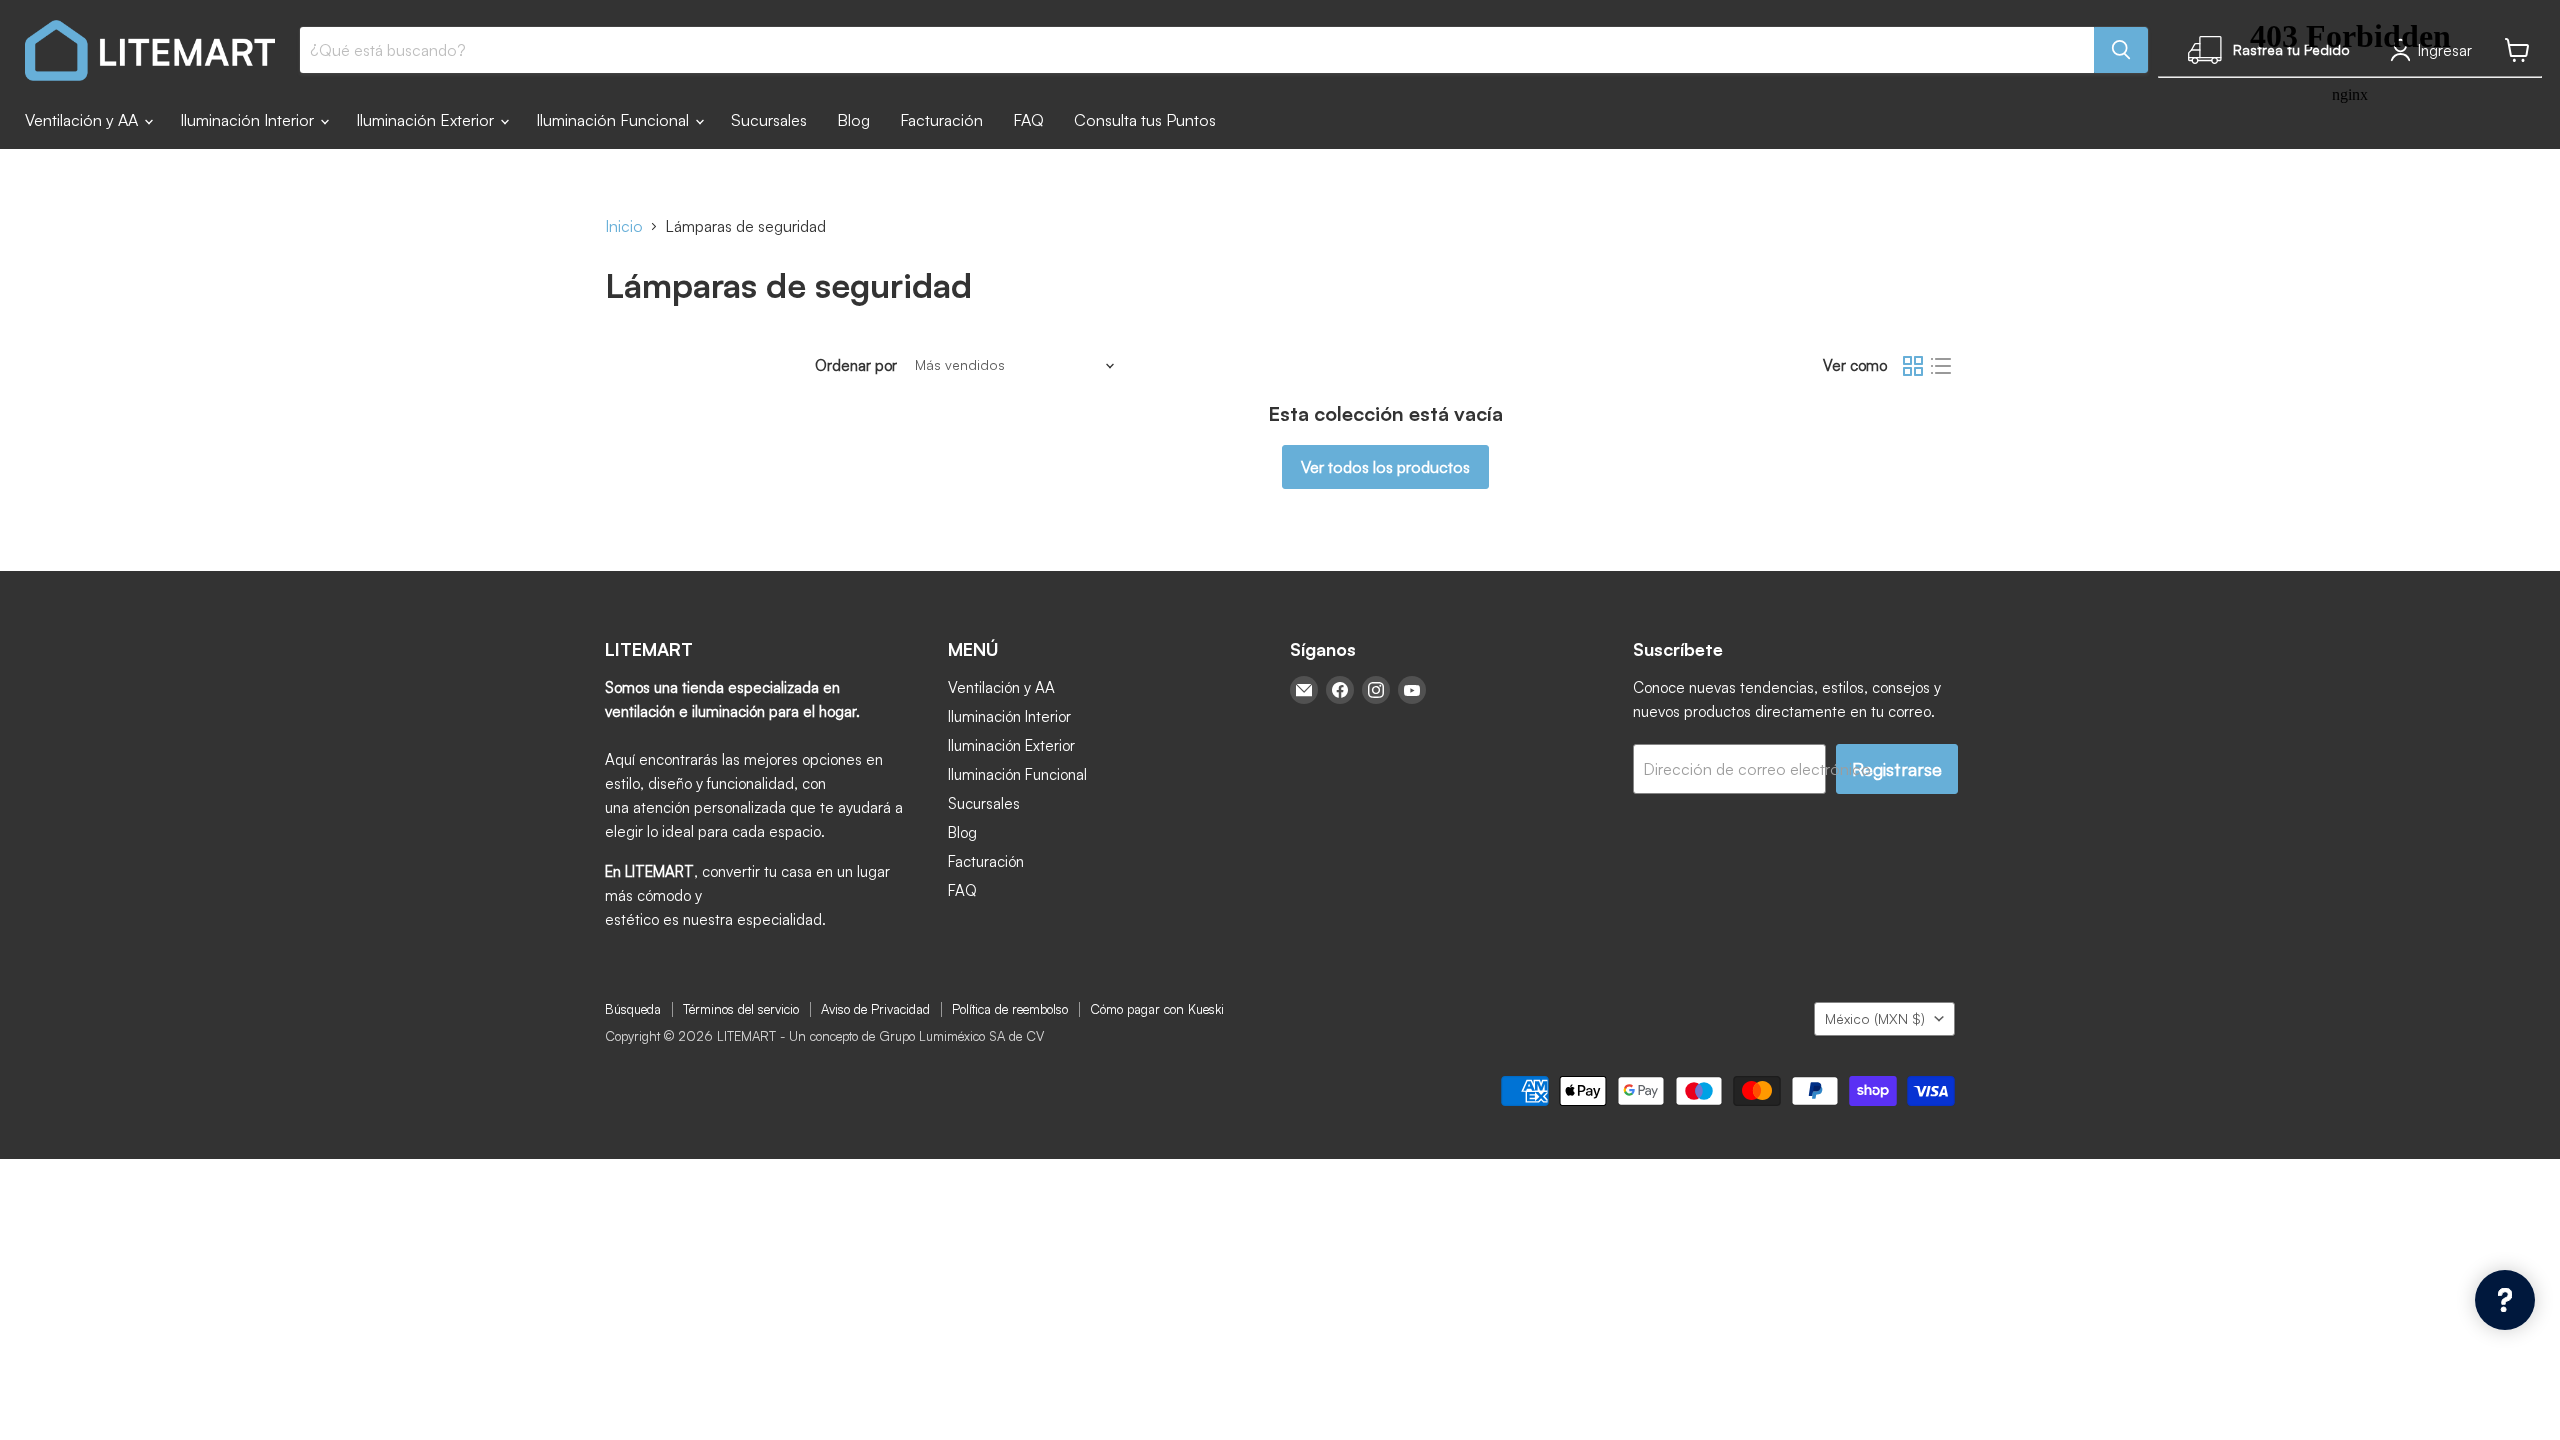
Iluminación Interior (249, 120)
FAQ (1028, 120)
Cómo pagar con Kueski (1157, 1009)
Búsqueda (633, 1009)
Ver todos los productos (1385, 467)
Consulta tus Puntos (1145, 120)
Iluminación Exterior (427, 120)
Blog (853, 120)
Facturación (941, 120)
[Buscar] (2121, 50)
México (1875, 1018)
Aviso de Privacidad (875, 1009)
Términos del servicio (741, 1009)
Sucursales (769, 120)
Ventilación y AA (83, 120)
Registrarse (1897, 769)
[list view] (1941, 366)
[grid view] (1913, 366)
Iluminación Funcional (614, 120)
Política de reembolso (1010, 1009)
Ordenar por (856, 365)
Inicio (624, 226)
